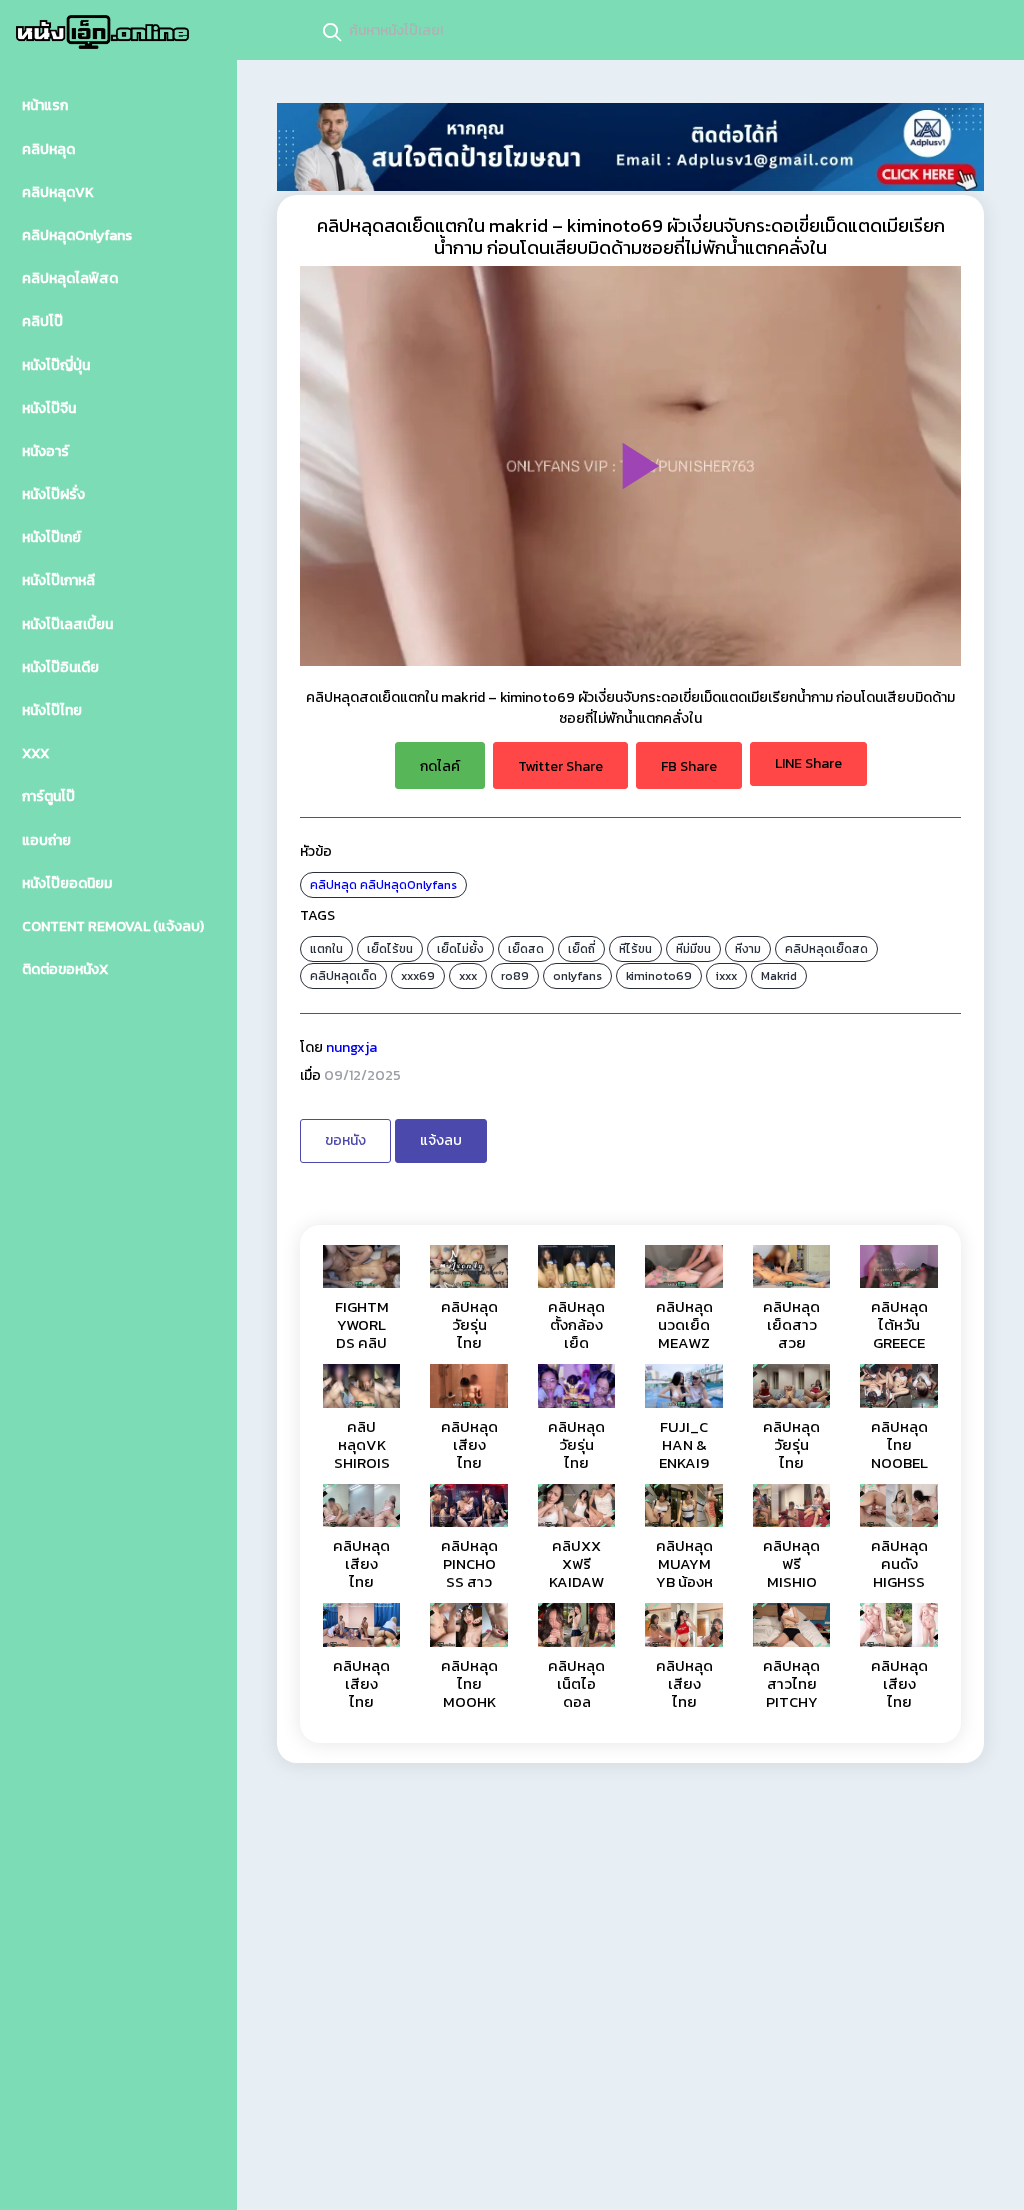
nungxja (351, 1047)
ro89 (515, 976)
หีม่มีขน (693, 949)
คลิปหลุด (333, 885)
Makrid (779, 976)
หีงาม (748, 949)
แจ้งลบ (441, 1140)
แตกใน (326, 949)
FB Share (689, 766)
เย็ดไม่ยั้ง (460, 949)
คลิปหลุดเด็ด (343, 976)
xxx (468, 976)
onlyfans (577, 976)
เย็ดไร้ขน (390, 949)
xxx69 (418, 976)
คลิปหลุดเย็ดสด (826, 949)
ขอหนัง (345, 1140)
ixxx (726, 976)
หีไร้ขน (635, 949)
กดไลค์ (440, 766)
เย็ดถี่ (581, 949)
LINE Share (808, 763)
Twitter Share (560, 766)
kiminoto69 (659, 976)
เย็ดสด (526, 949)
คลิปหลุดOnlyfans (408, 885)
